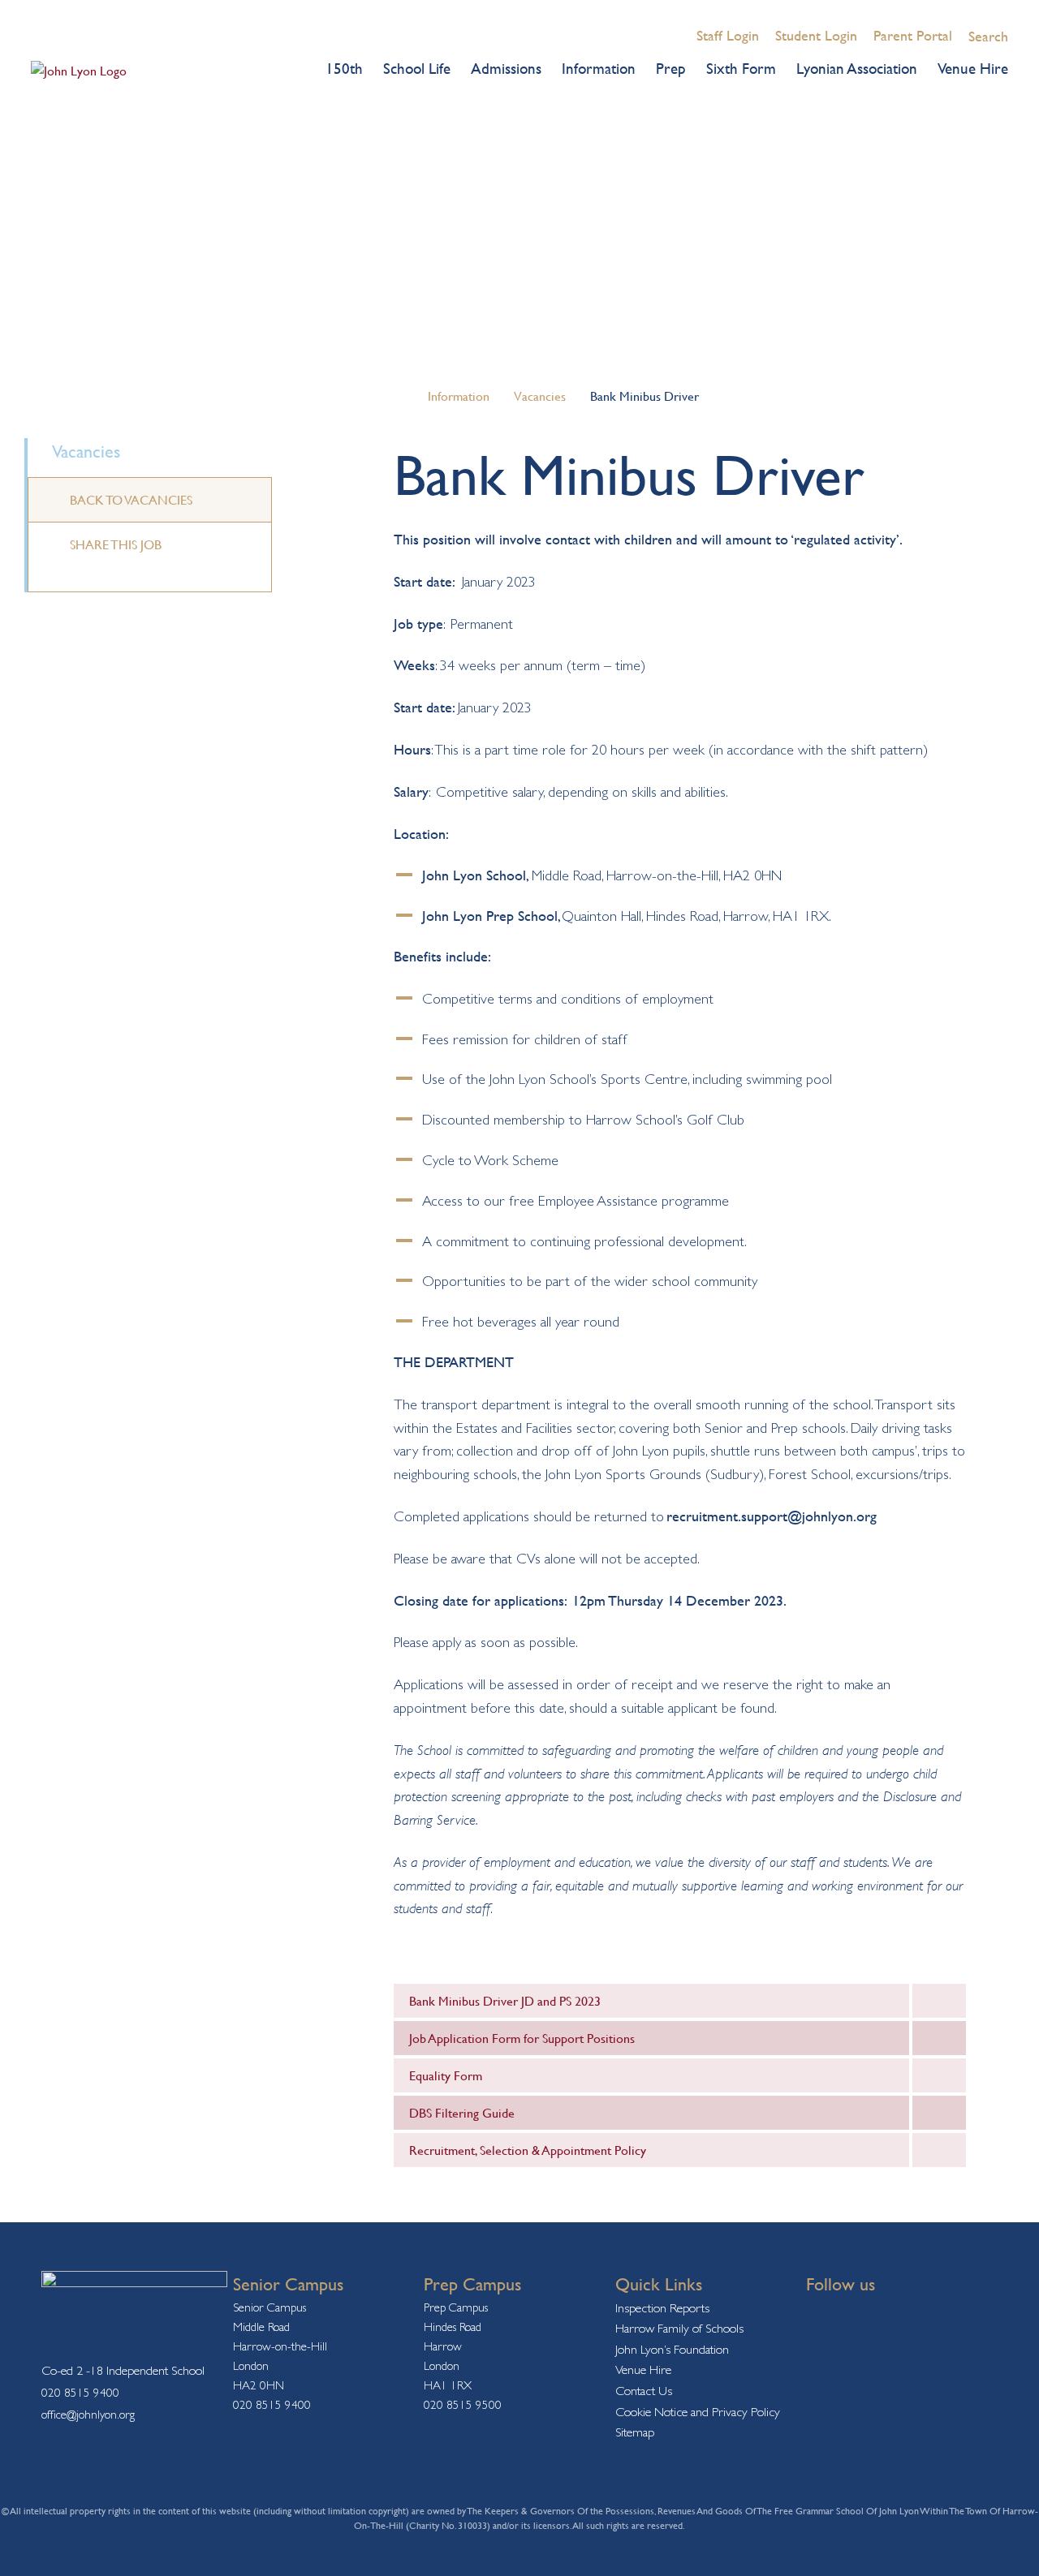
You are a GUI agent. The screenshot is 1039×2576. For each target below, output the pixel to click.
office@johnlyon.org (88, 2414)
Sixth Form (741, 68)
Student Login (816, 35)
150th (344, 68)
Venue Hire (973, 68)
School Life (417, 68)
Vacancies (540, 396)
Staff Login (728, 35)
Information (599, 68)
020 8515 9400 (80, 2392)
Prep (671, 68)
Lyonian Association (857, 68)
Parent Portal (913, 35)
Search (988, 36)
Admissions (506, 68)
